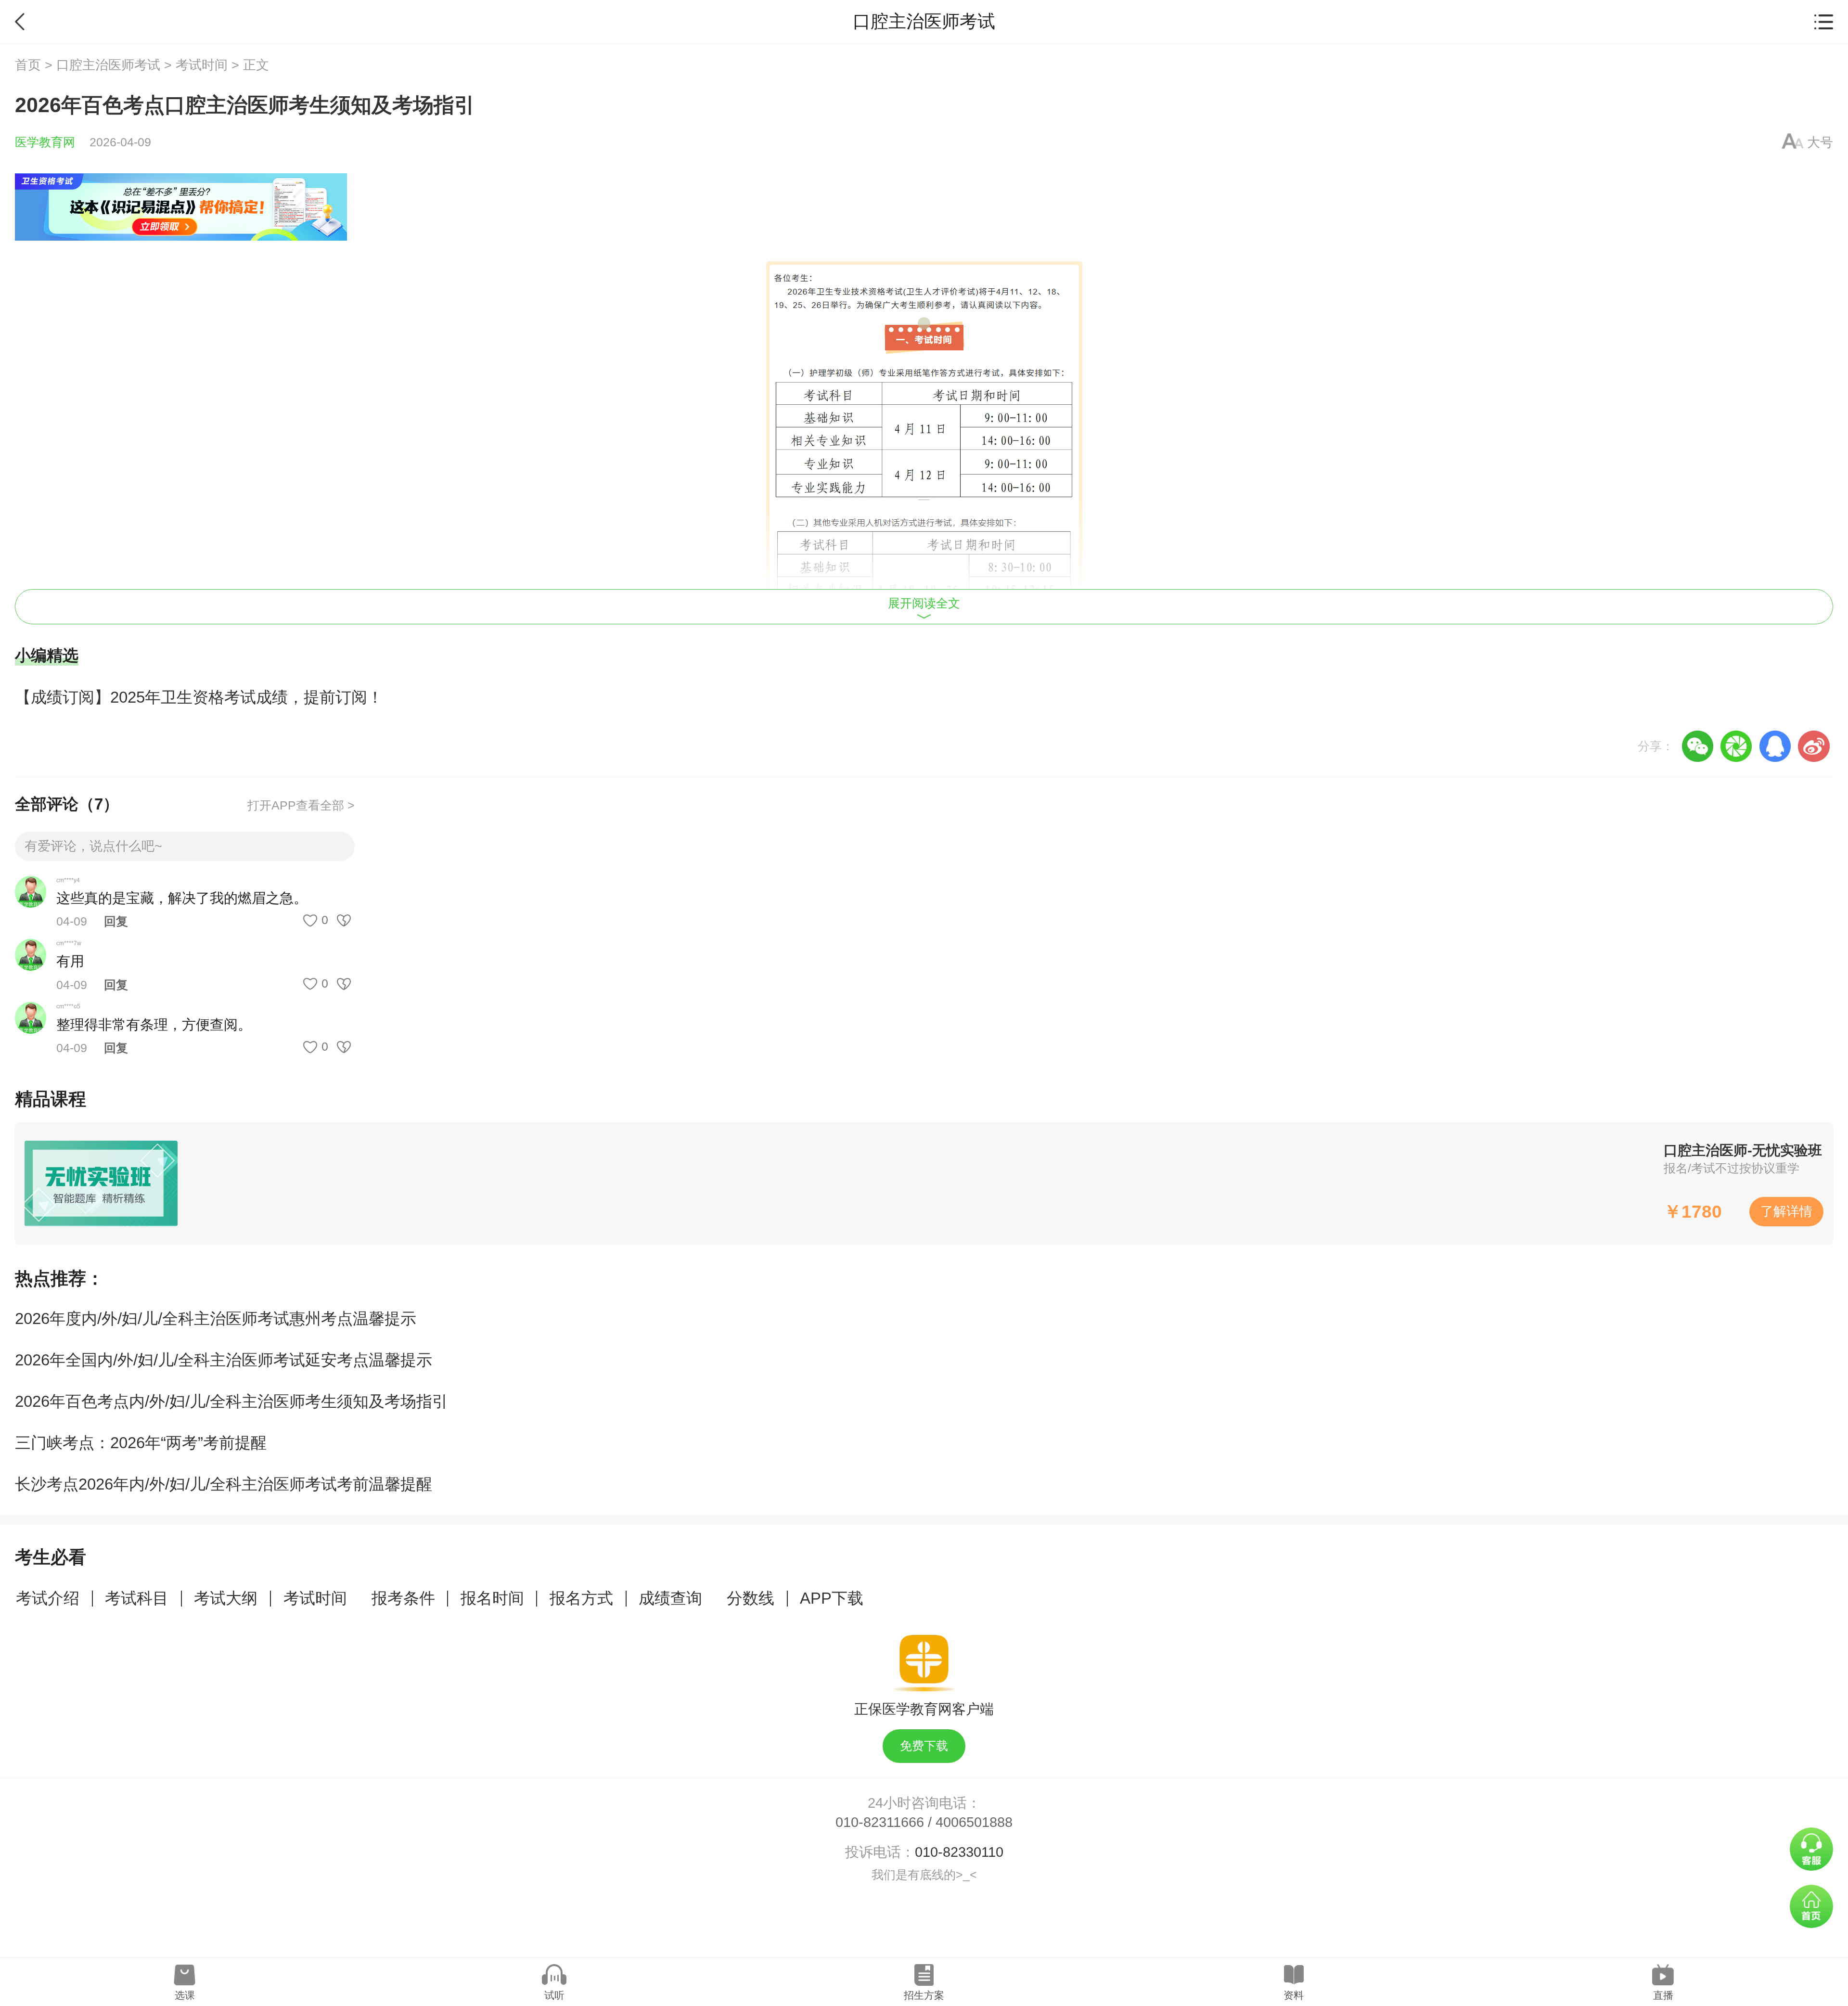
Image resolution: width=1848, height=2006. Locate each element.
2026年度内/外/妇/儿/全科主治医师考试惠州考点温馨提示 (216, 1318)
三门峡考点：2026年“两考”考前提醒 (141, 1443)
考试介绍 (48, 1598)
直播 (1663, 1995)
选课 (185, 1995)
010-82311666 (880, 1822)
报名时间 (492, 1598)
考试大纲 (226, 1598)
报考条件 (403, 1598)
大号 (1820, 142)
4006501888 (974, 1822)
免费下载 (924, 1746)
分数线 (751, 1598)
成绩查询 (670, 1598)
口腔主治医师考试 (108, 65)
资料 (1294, 1995)
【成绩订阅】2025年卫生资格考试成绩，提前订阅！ (199, 697)
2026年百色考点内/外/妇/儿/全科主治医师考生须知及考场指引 (231, 1401)
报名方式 (581, 1598)
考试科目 (137, 1598)
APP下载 (832, 1598)
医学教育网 (45, 142)
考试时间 (202, 65)
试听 (554, 1995)
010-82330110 (959, 1852)
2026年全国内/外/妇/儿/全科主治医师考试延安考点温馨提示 (224, 1360)
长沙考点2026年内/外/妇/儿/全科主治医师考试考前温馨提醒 (224, 1484)
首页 (28, 65)
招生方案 (924, 1995)
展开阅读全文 (924, 603)
